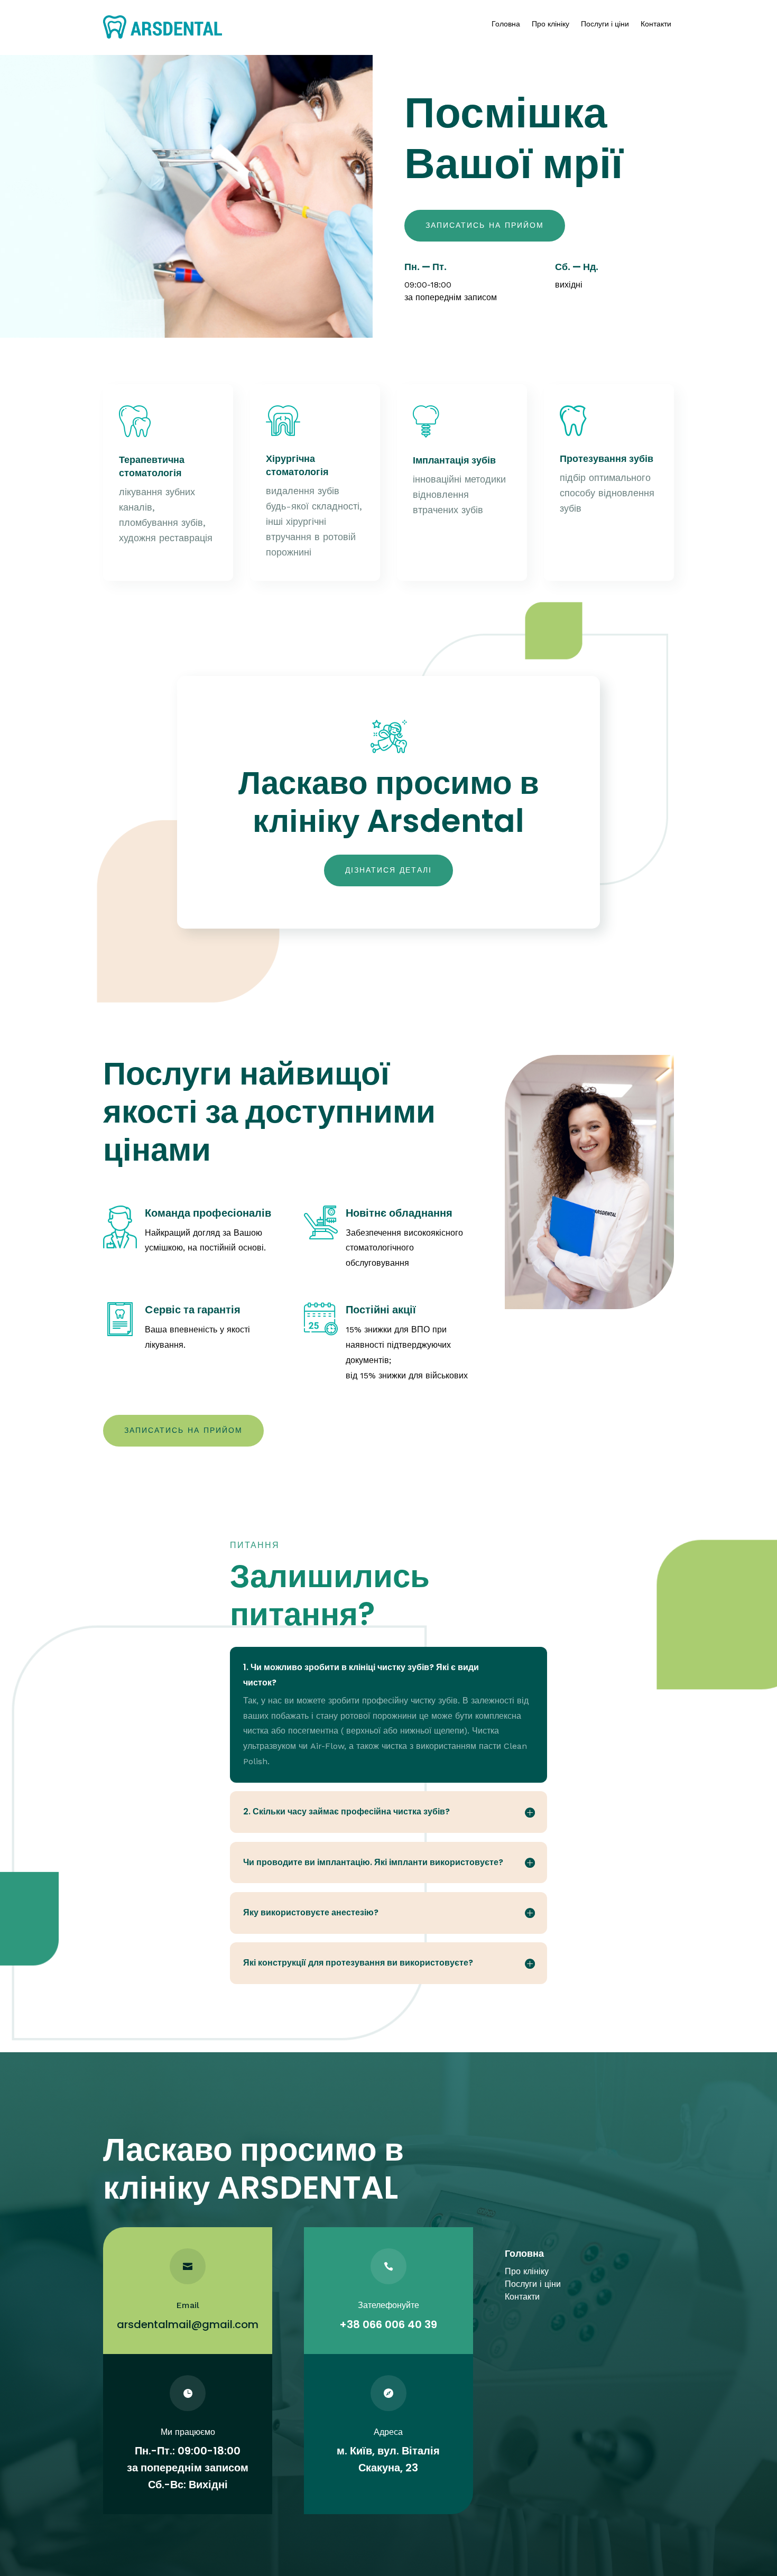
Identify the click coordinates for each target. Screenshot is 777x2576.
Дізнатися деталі (388, 870)
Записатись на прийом (485, 225)
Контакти (656, 24)
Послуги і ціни (605, 24)
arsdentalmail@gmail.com (188, 2324)
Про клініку (551, 24)
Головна (506, 24)
